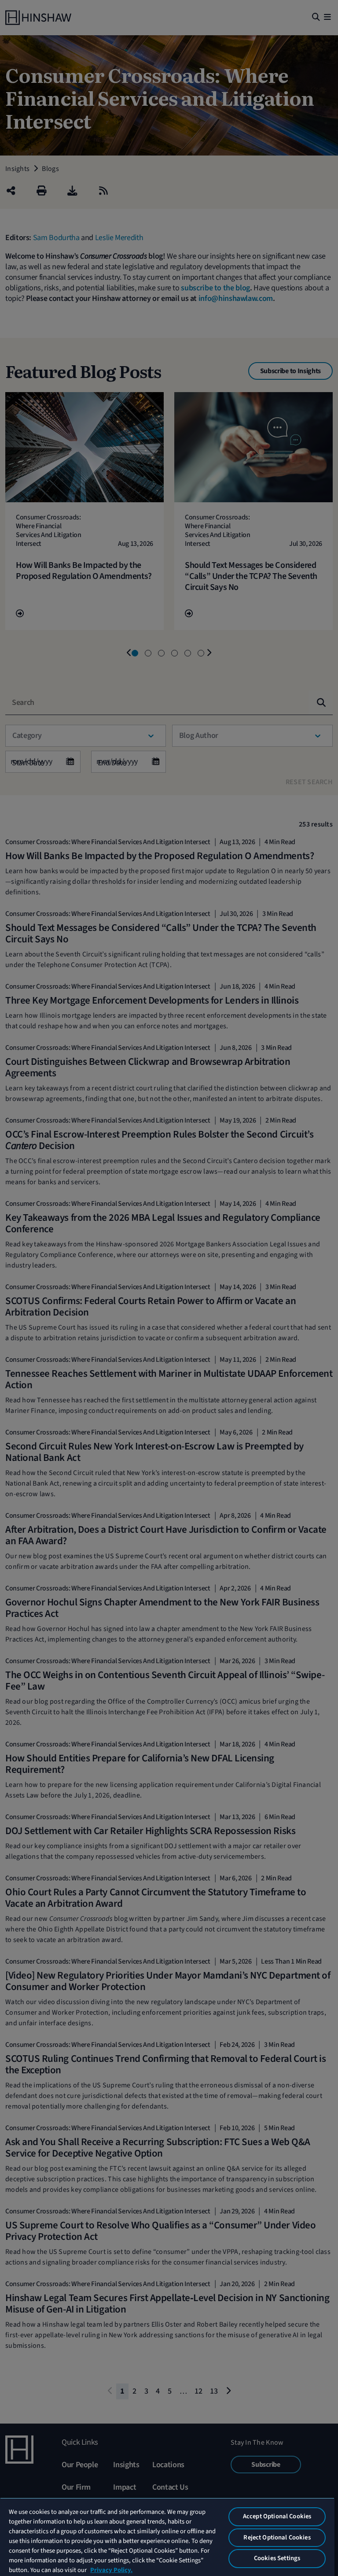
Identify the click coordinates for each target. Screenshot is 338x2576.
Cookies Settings (277, 2558)
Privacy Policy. (111, 2570)
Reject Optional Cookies (277, 2537)
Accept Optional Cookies (277, 2516)
